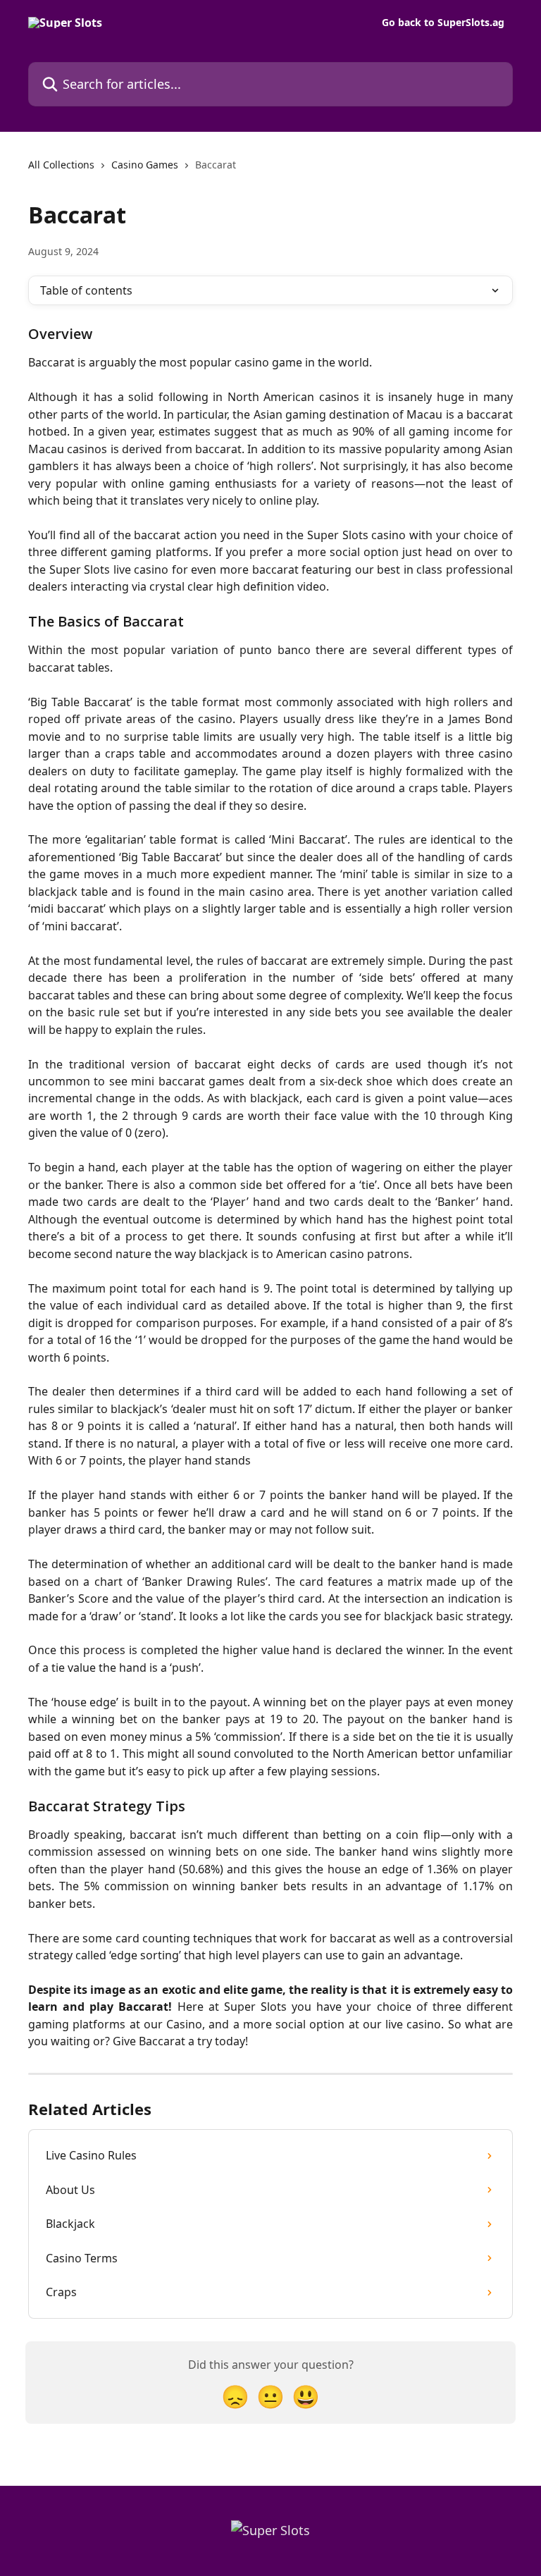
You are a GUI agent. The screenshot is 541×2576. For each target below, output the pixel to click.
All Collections (61, 165)
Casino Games (145, 165)
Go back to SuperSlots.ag (443, 23)
